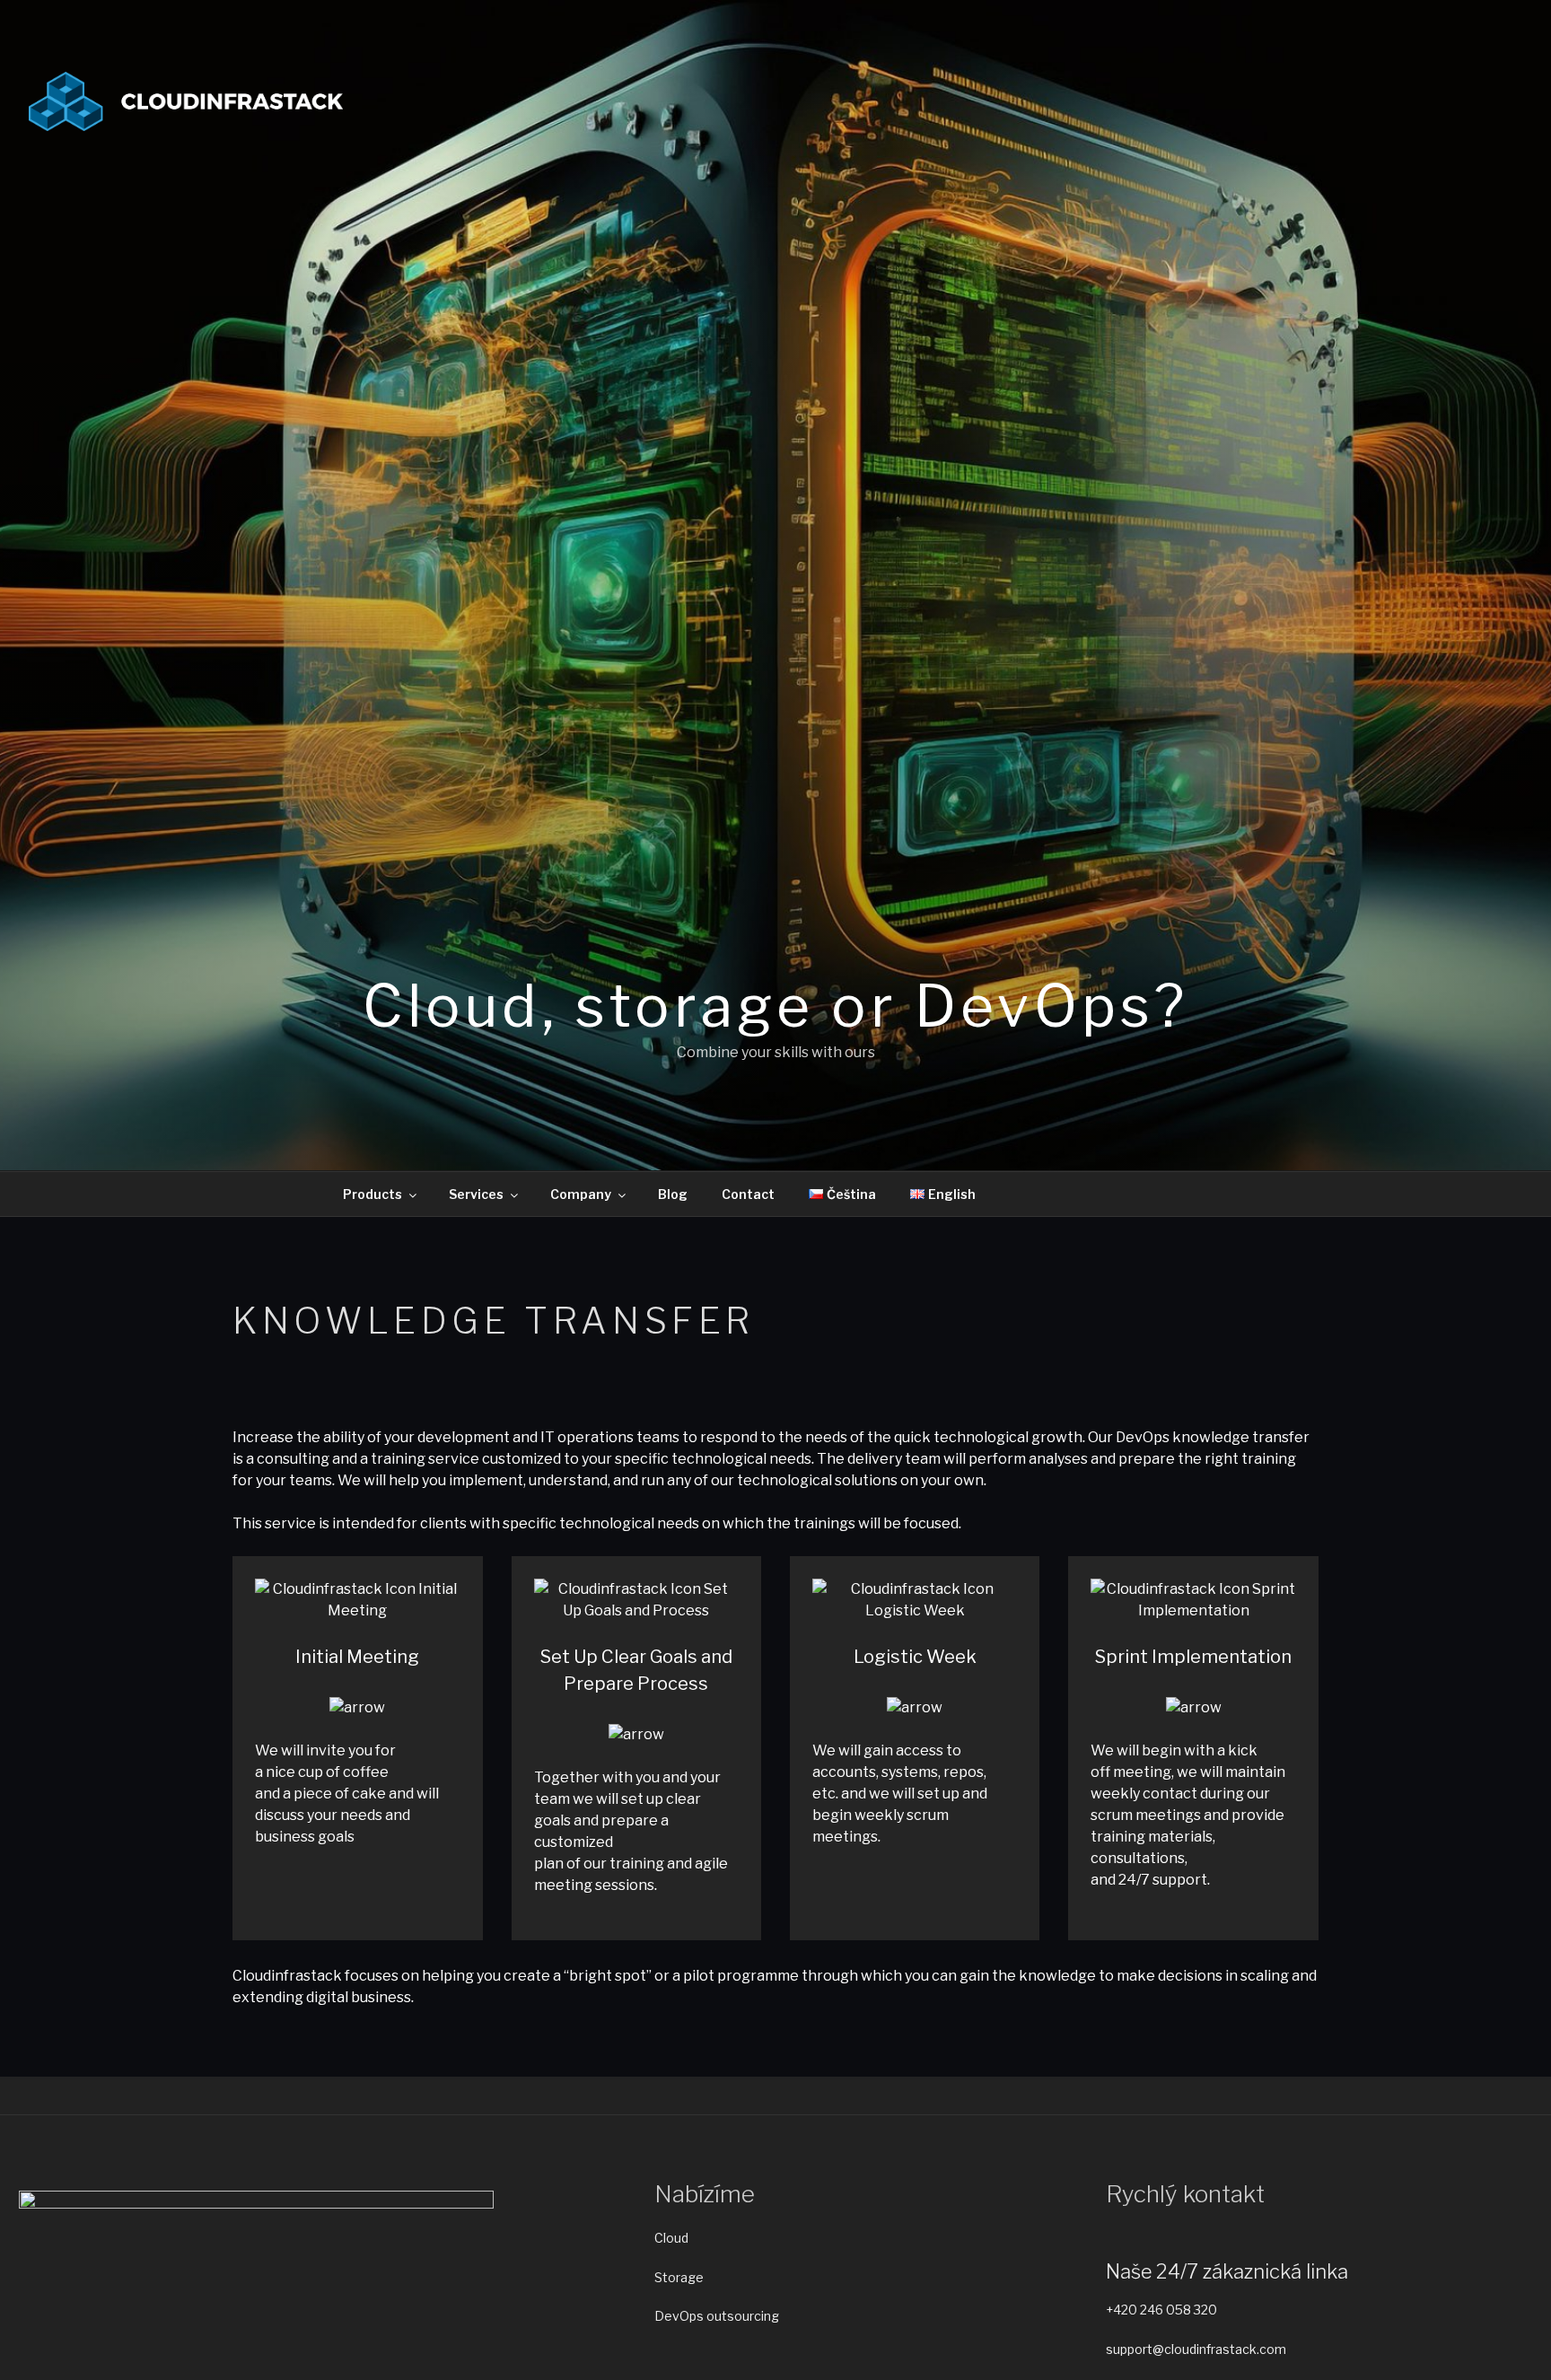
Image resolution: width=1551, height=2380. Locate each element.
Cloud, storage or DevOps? (775, 1006)
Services (476, 1194)
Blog (673, 1194)
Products (372, 1194)
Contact (748, 1194)
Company (581, 1194)
